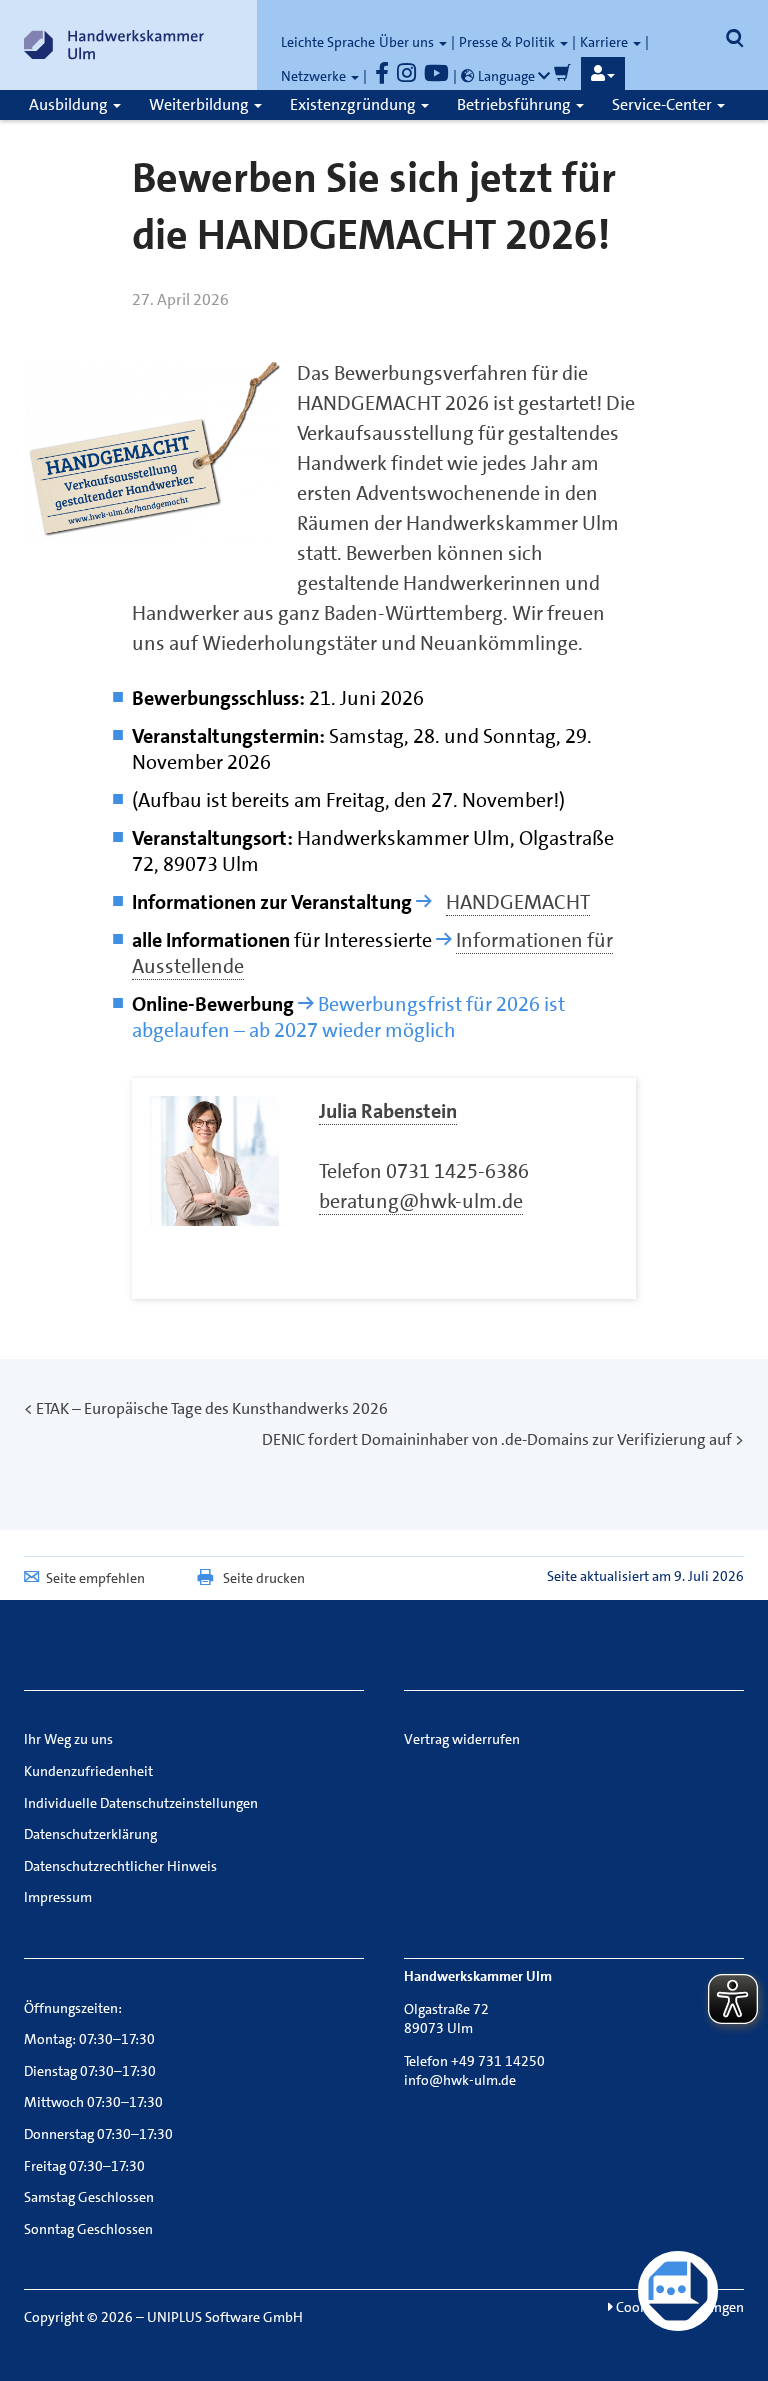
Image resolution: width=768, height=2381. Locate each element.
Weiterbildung (200, 104)
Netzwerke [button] (315, 76)
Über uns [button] (408, 42)
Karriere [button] (605, 42)
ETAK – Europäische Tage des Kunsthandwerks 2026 (212, 1408)
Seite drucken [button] (264, 1578)
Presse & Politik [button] (508, 42)
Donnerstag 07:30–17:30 (98, 2134)
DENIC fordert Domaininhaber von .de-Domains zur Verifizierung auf (497, 1439)
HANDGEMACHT (518, 902)
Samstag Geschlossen (89, 2197)
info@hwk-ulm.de (460, 2080)
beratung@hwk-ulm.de (421, 1201)
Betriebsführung (515, 104)
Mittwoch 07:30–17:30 (93, 2102)
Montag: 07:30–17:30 (89, 2039)
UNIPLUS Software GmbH (225, 2317)
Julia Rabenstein (388, 1111)
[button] (603, 74)
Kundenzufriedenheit (88, 1771)
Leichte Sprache (328, 42)
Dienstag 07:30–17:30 (90, 2071)
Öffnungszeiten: (73, 2008)
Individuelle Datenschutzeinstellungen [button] (141, 1803)
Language (506, 76)
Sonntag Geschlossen (88, 2229)
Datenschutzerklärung (90, 1834)
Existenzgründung (354, 104)
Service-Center (663, 104)
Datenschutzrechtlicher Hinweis (120, 1866)
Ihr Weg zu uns (68, 1739)
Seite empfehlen (95, 1578)
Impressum (58, 1897)
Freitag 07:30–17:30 (84, 2166)
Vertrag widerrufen (462, 1739)
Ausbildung (70, 104)
